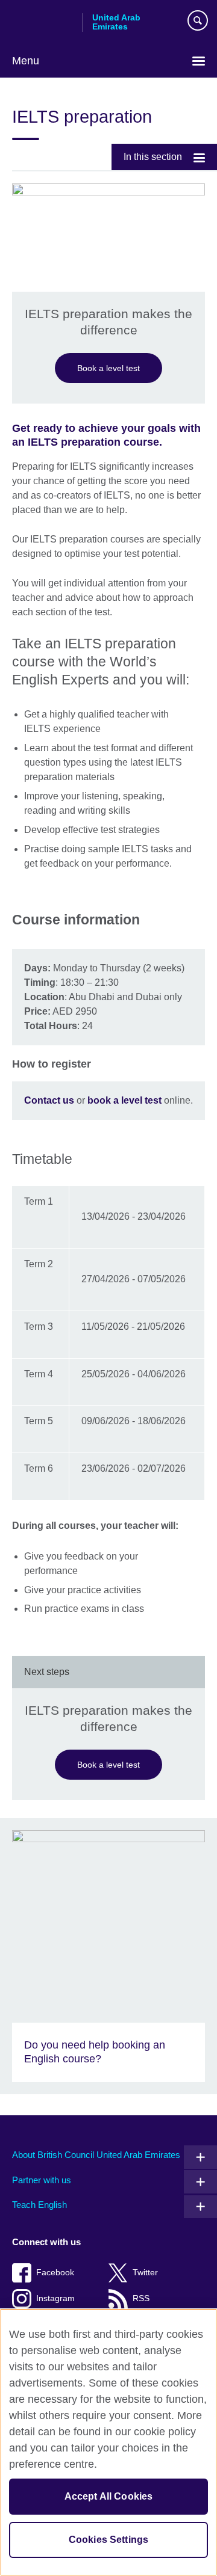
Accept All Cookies (109, 2496)
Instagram (55, 2298)
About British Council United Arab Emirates (96, 2155)
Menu (26, 61)
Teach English (39, 2205)
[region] (108, 2442)
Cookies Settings (109, 2540)
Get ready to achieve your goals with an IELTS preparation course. (106, 435)
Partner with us (42, 2180)
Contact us (49, 1100)
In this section (153, 157)
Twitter (145, 2273)
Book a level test (108, 368)
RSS (141, 2298)
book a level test (124, 1100)
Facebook (55, 2273)
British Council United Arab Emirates (43, 22)
